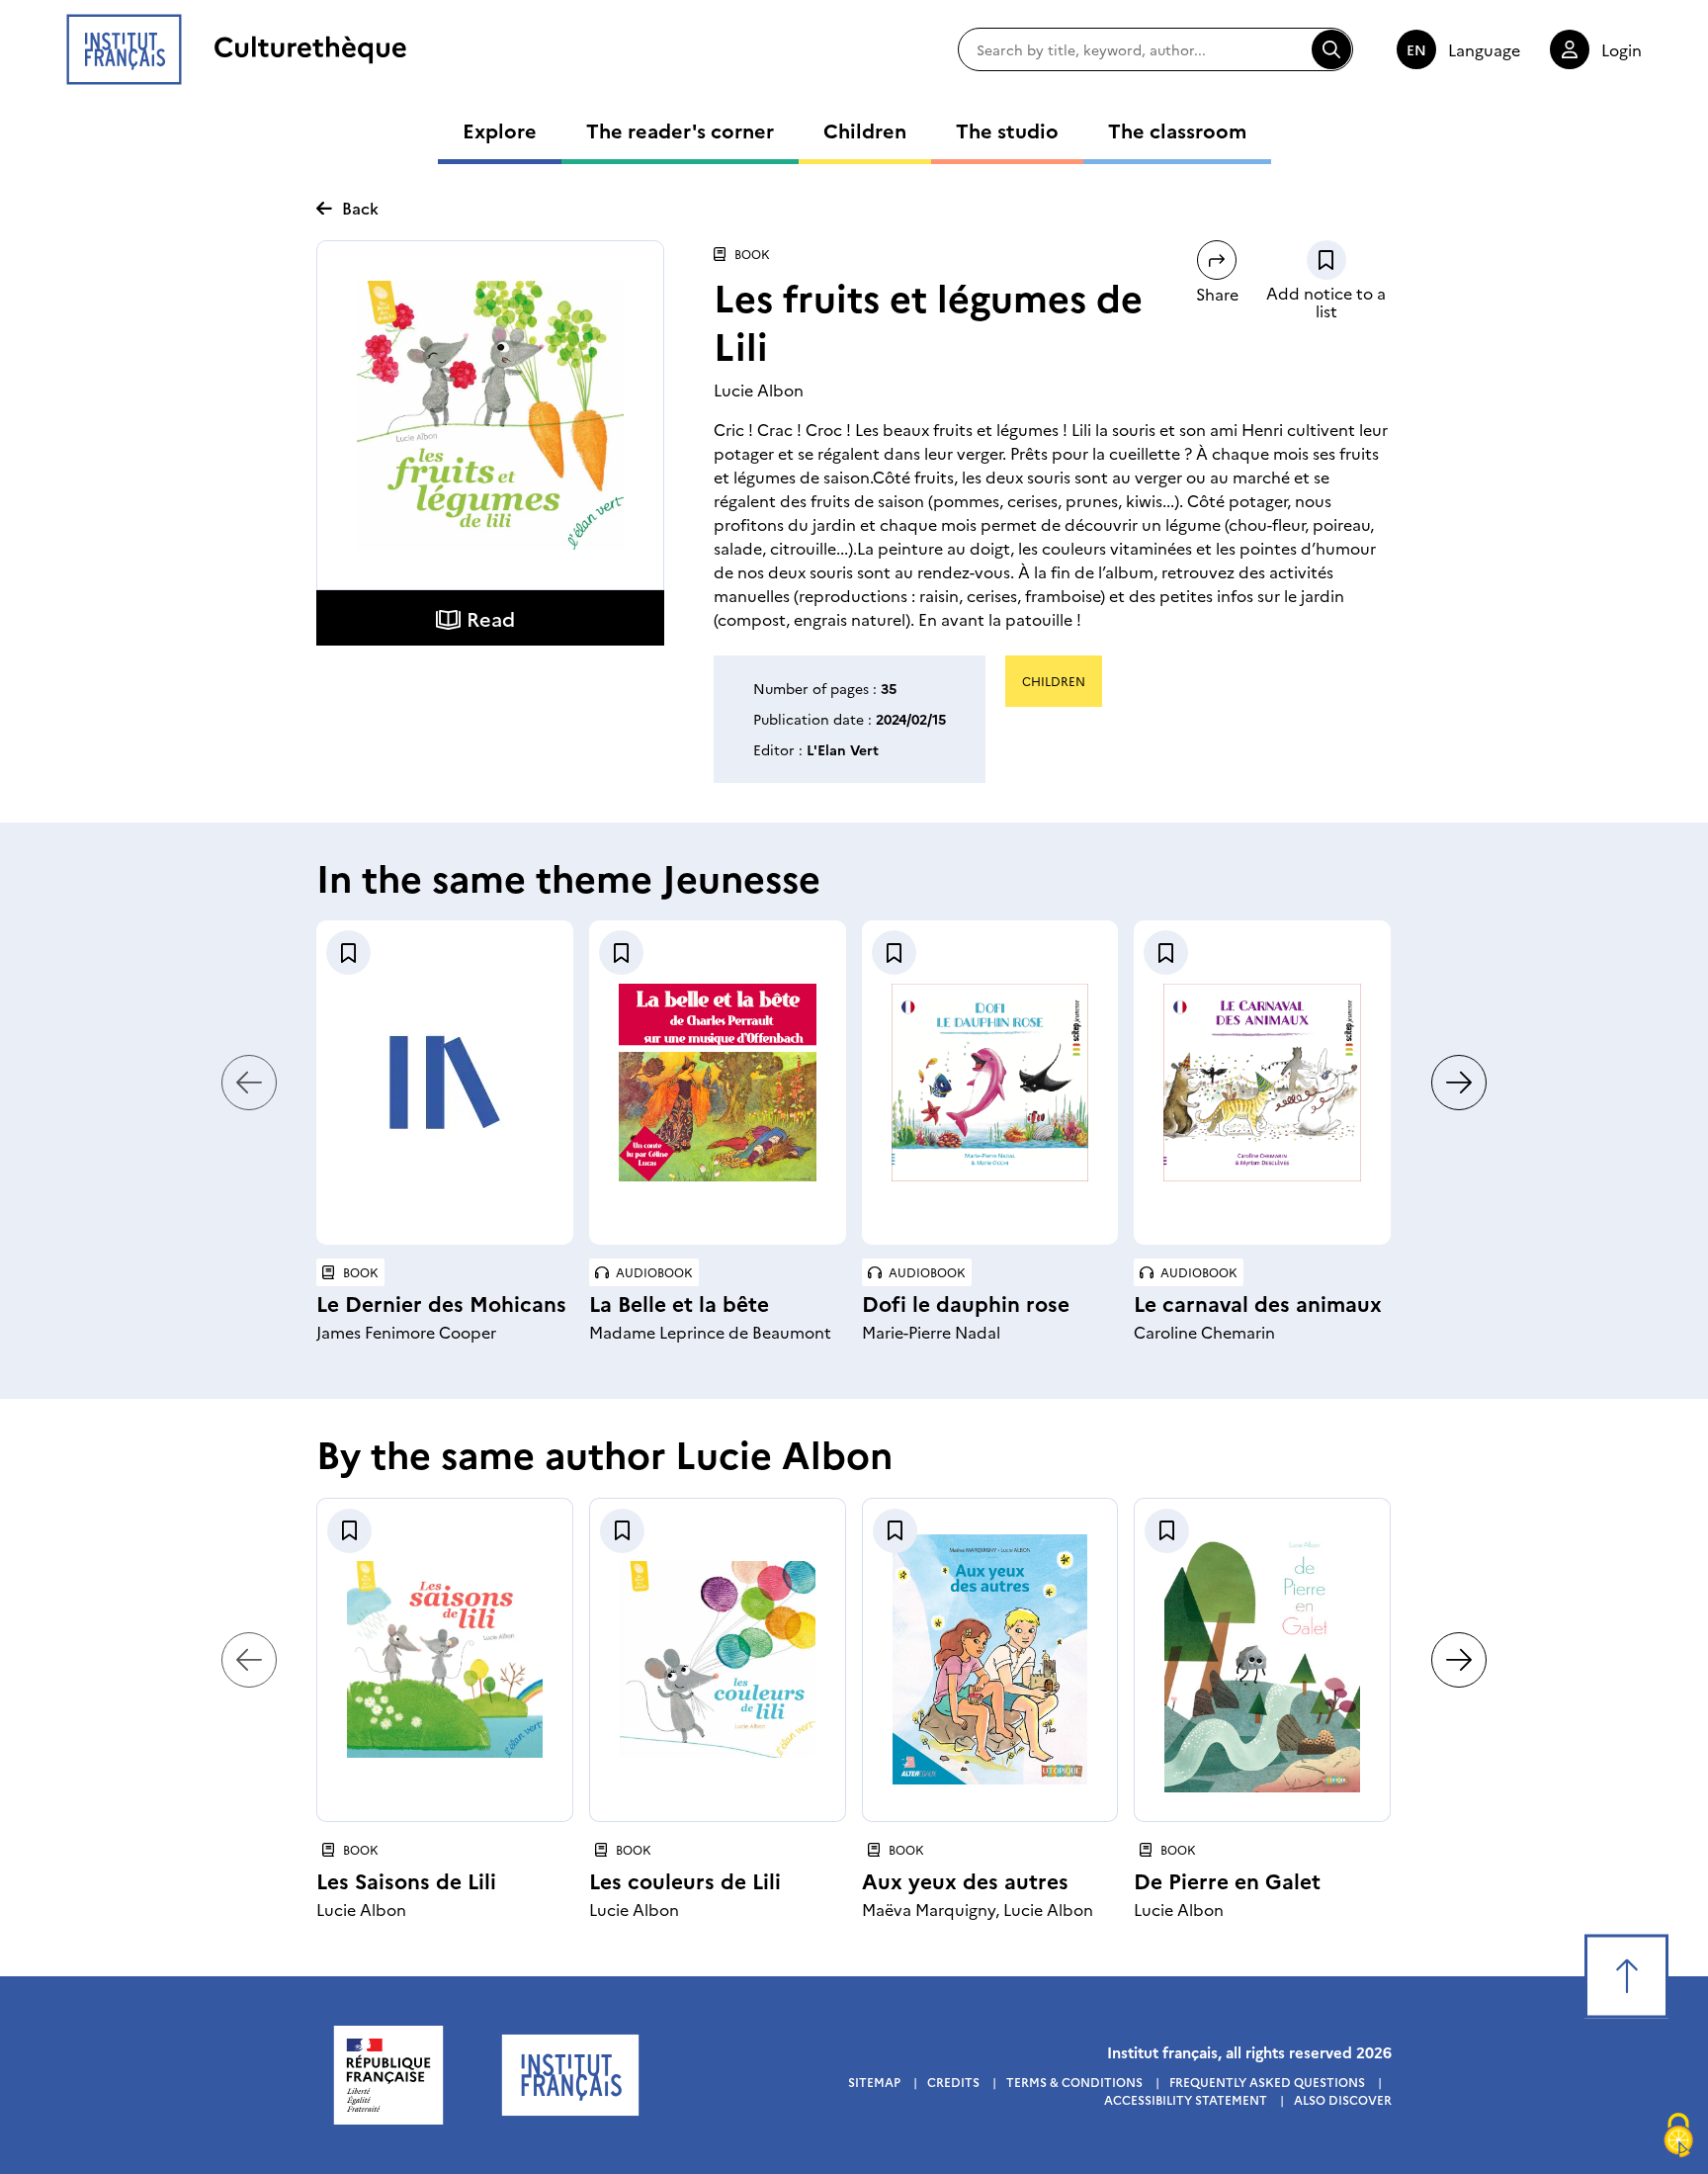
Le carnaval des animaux (1258, 1303)
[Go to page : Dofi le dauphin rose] (990, 1083)
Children (865, 130)
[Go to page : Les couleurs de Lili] (718, 1659)
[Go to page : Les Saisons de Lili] (445, 1659)
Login (1622, 49)
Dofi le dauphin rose (966, 1303)
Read (491, 618)
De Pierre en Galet (1227, 1880)
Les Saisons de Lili (406, 1880)
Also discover (1343, 2099)
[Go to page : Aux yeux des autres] (990, 1659)
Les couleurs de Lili (685, 1880)
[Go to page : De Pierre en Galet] (1262, 1660)
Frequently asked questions (1267, 2082)
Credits (953, 2082)
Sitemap (874, 2082)
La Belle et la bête (679, 1303)
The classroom (1177, 130)
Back (360, 208)
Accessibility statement (1186, 2099)
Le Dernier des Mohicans (441, 1303)
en (1416, 49)
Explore (500, 130)
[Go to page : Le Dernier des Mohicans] (445, 1083)
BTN (1326, 260)
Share (1217, 294)
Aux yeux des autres (965, 1880)
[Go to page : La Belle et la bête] (718, 1083)
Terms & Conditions (1074, 2082)
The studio (1007, 130)
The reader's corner (680, 130)
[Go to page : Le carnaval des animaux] (1262, 1083)
